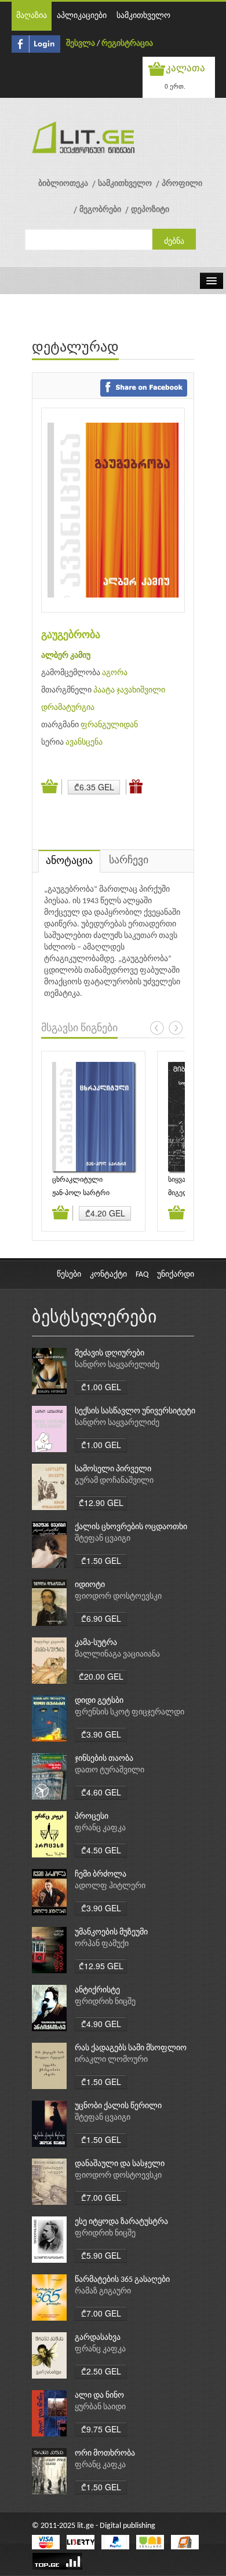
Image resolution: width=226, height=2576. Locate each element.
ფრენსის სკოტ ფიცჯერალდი (130, 1712)
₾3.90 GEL (101, 1734)
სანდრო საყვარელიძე (117, 1365)
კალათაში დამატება (52, 787)
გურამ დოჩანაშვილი (114, 1481)
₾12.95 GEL (101, 1966)
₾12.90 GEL (101, 1503)
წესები (69, 1275)
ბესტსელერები (94, 1318)
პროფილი (182, 184)
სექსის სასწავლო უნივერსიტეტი (135, 1411)
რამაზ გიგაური (103, 2291)
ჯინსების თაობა (104, 1759)
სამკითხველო (143, 16)
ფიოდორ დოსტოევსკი (118, 1597)
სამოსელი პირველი (113, 1469)
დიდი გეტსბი (99, 1701)
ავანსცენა (84, 743)
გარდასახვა (98, 2338)
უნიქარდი (176, 1275)
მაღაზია (32, 16)
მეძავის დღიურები (110, 1353)
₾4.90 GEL (101, 2024)
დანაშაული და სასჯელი (120, 2164)
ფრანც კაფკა (100, 1828)
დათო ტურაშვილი (110, 1770)
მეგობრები (100, 210)
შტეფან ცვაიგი (103, 1539)
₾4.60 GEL (101, 1792)
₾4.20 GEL (105, 1213)
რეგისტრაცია (127, 44)
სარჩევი (129, 861)
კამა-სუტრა (96, 1643)
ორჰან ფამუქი (102, 1944)
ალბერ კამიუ (66, 656)
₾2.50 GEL (101, 2371)
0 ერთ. (175, 86)
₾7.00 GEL (101, 2197)
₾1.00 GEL (101, 1387)
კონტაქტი (108, 1275)
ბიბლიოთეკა (63, 184)
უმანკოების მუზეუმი (111, 1932)
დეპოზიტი (150, 210)
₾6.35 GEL (94, 787)
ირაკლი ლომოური (111, 2060)
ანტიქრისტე (97, 1990)
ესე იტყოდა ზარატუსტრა (121, 2222)
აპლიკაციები (82, 16)
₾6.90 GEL (101, 1618)
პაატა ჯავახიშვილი (129, 690)
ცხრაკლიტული (77, 1180)
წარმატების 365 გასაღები (122, 2280)
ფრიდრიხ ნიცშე (105, 2002)
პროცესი (92, 1817)
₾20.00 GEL (101, 1676)
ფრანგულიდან (109, 725)
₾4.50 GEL (101, 1850)
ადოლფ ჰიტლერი (110, 1886)
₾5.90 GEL (101, 2255)
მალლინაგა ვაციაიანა (117, 1655)
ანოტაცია (69, 861)
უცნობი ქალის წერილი (118, 2106)
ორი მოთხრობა (105, 2454)
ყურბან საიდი (100, 2407)
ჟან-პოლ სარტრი (81, 1193)
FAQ (142, 1275)
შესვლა (81, 44)
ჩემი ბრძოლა (101, 1875)
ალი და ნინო (99, 2396)
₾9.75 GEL (101, 2429)
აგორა (115, 673)
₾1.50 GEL (101, 1560)
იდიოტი (90, 1585)
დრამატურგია (68, 708)
